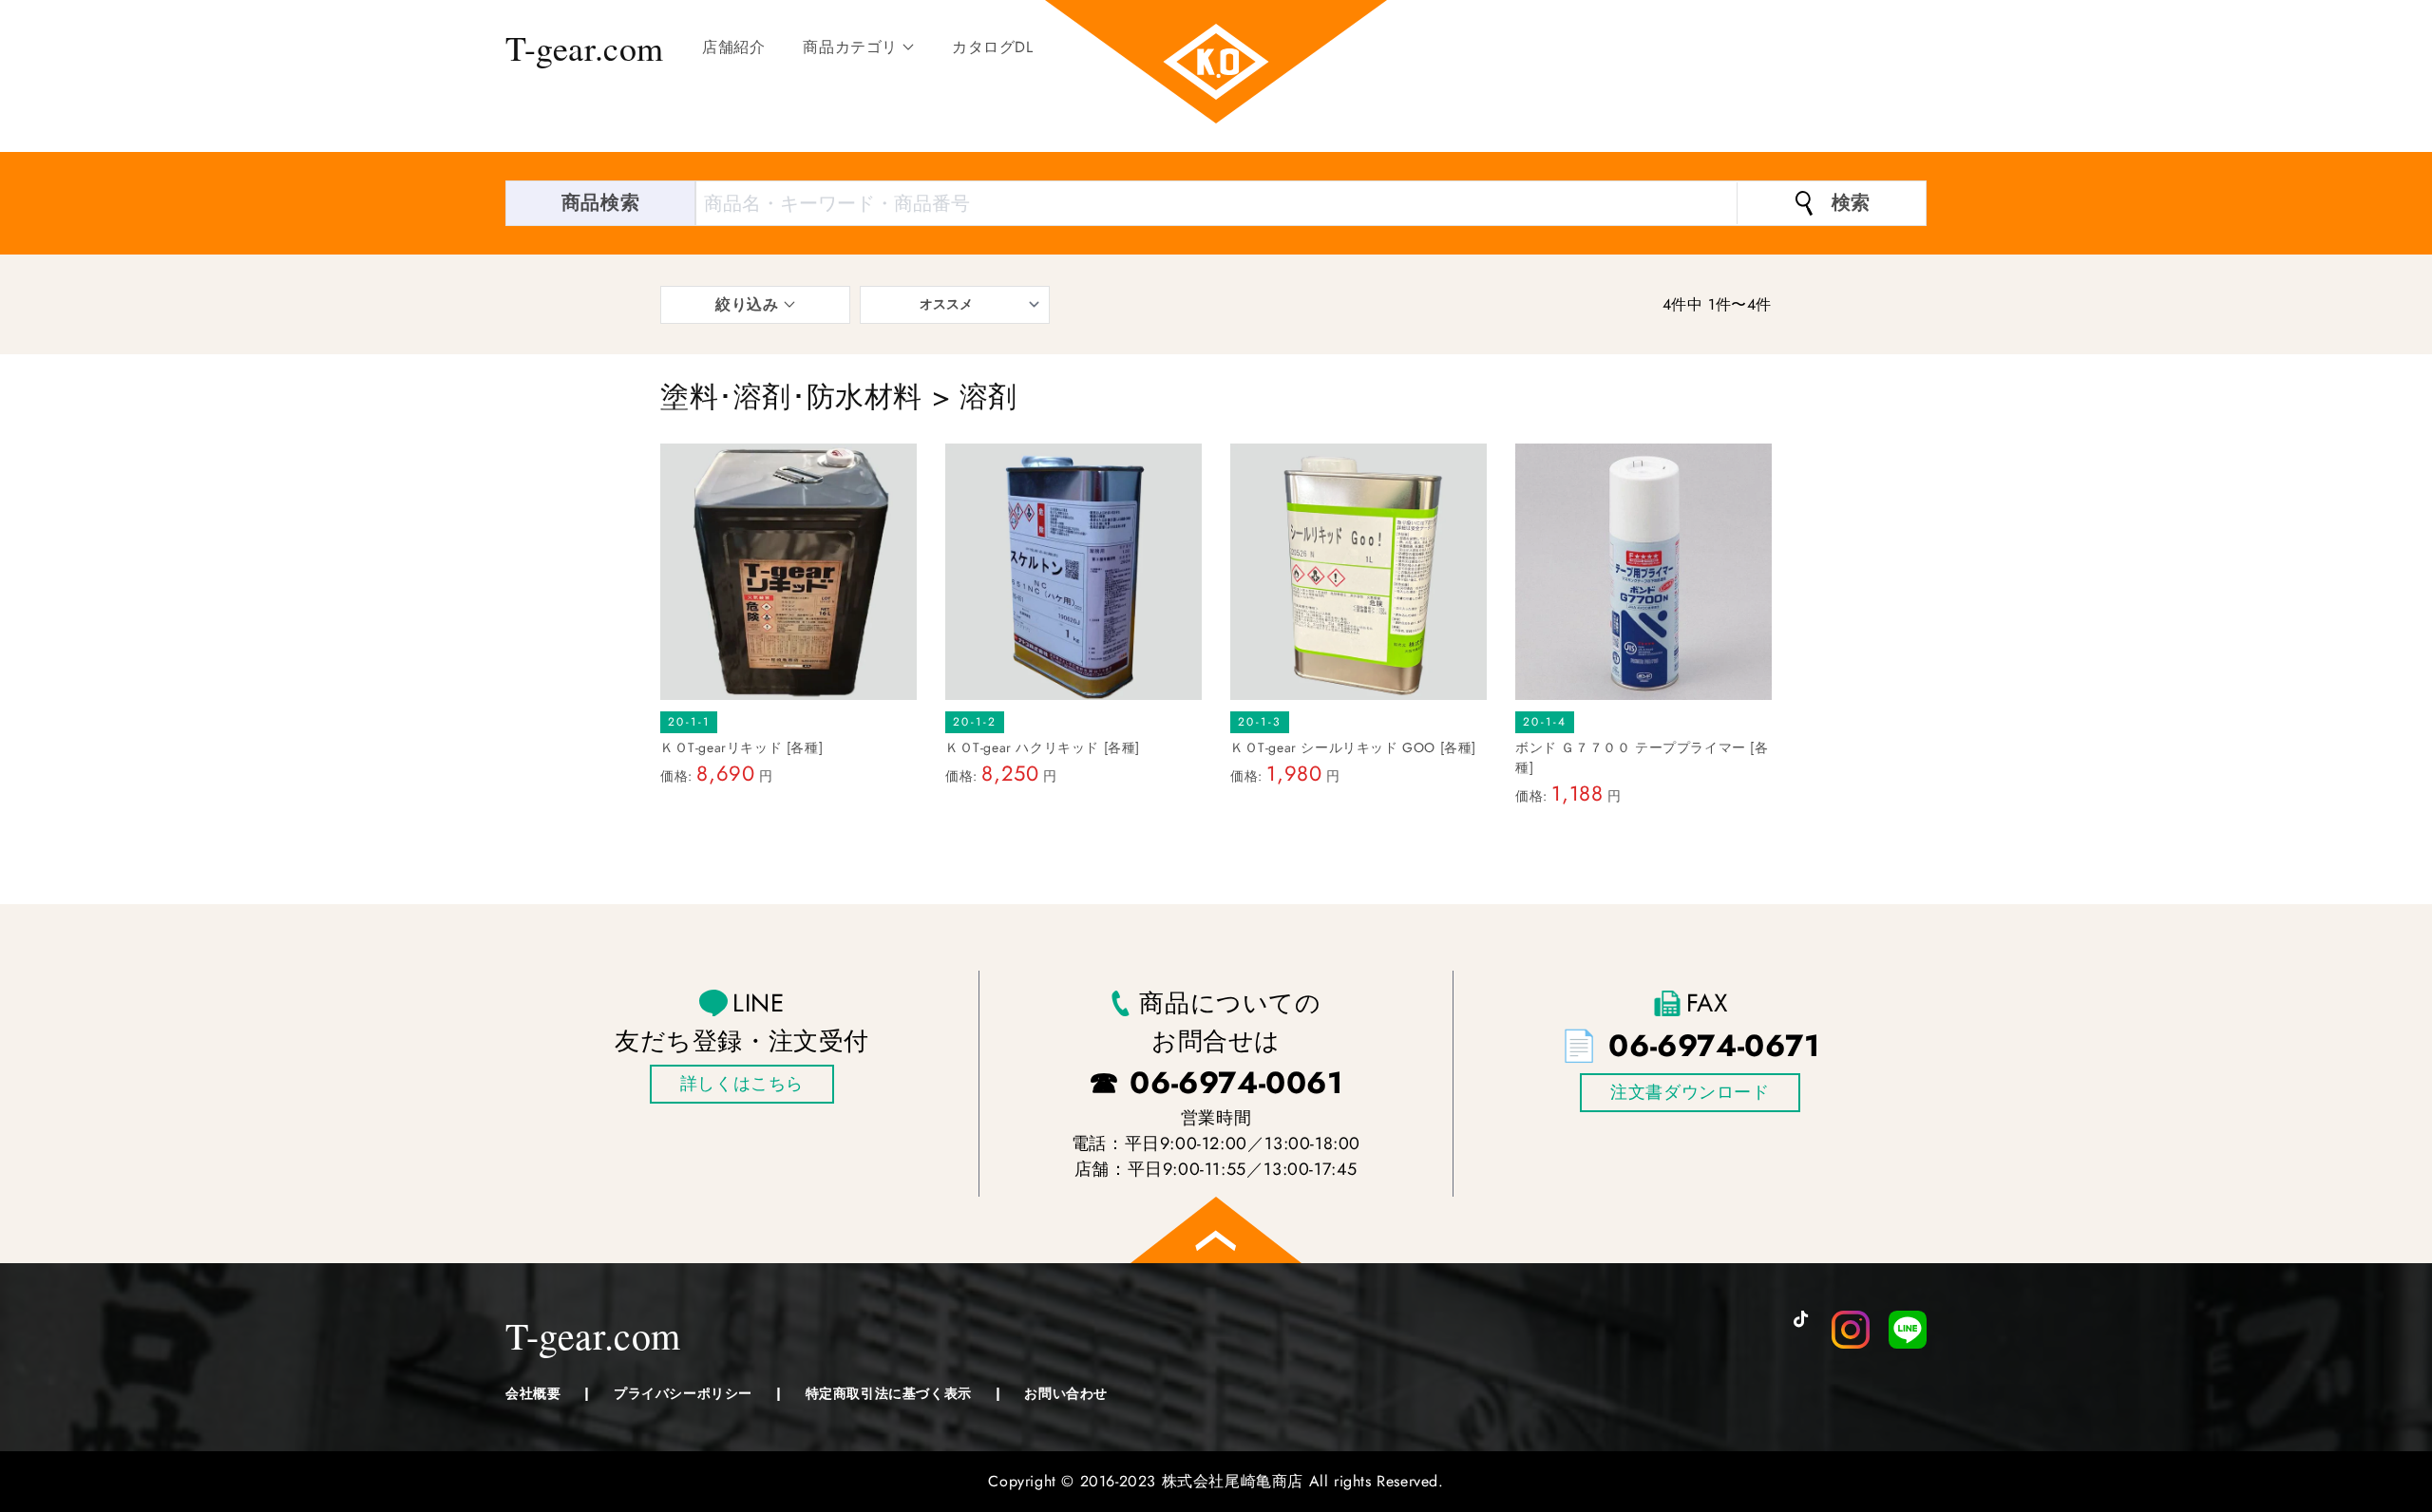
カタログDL (993, 47)
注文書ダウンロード (1690, 1092)
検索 (1851, 203)
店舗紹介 (733, 47)
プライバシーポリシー (683, 1393)
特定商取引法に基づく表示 (889, 1393)
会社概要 (533, 1393)
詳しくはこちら (742, 1084)
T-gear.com (585, 47)
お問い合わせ (1066, 1393)
